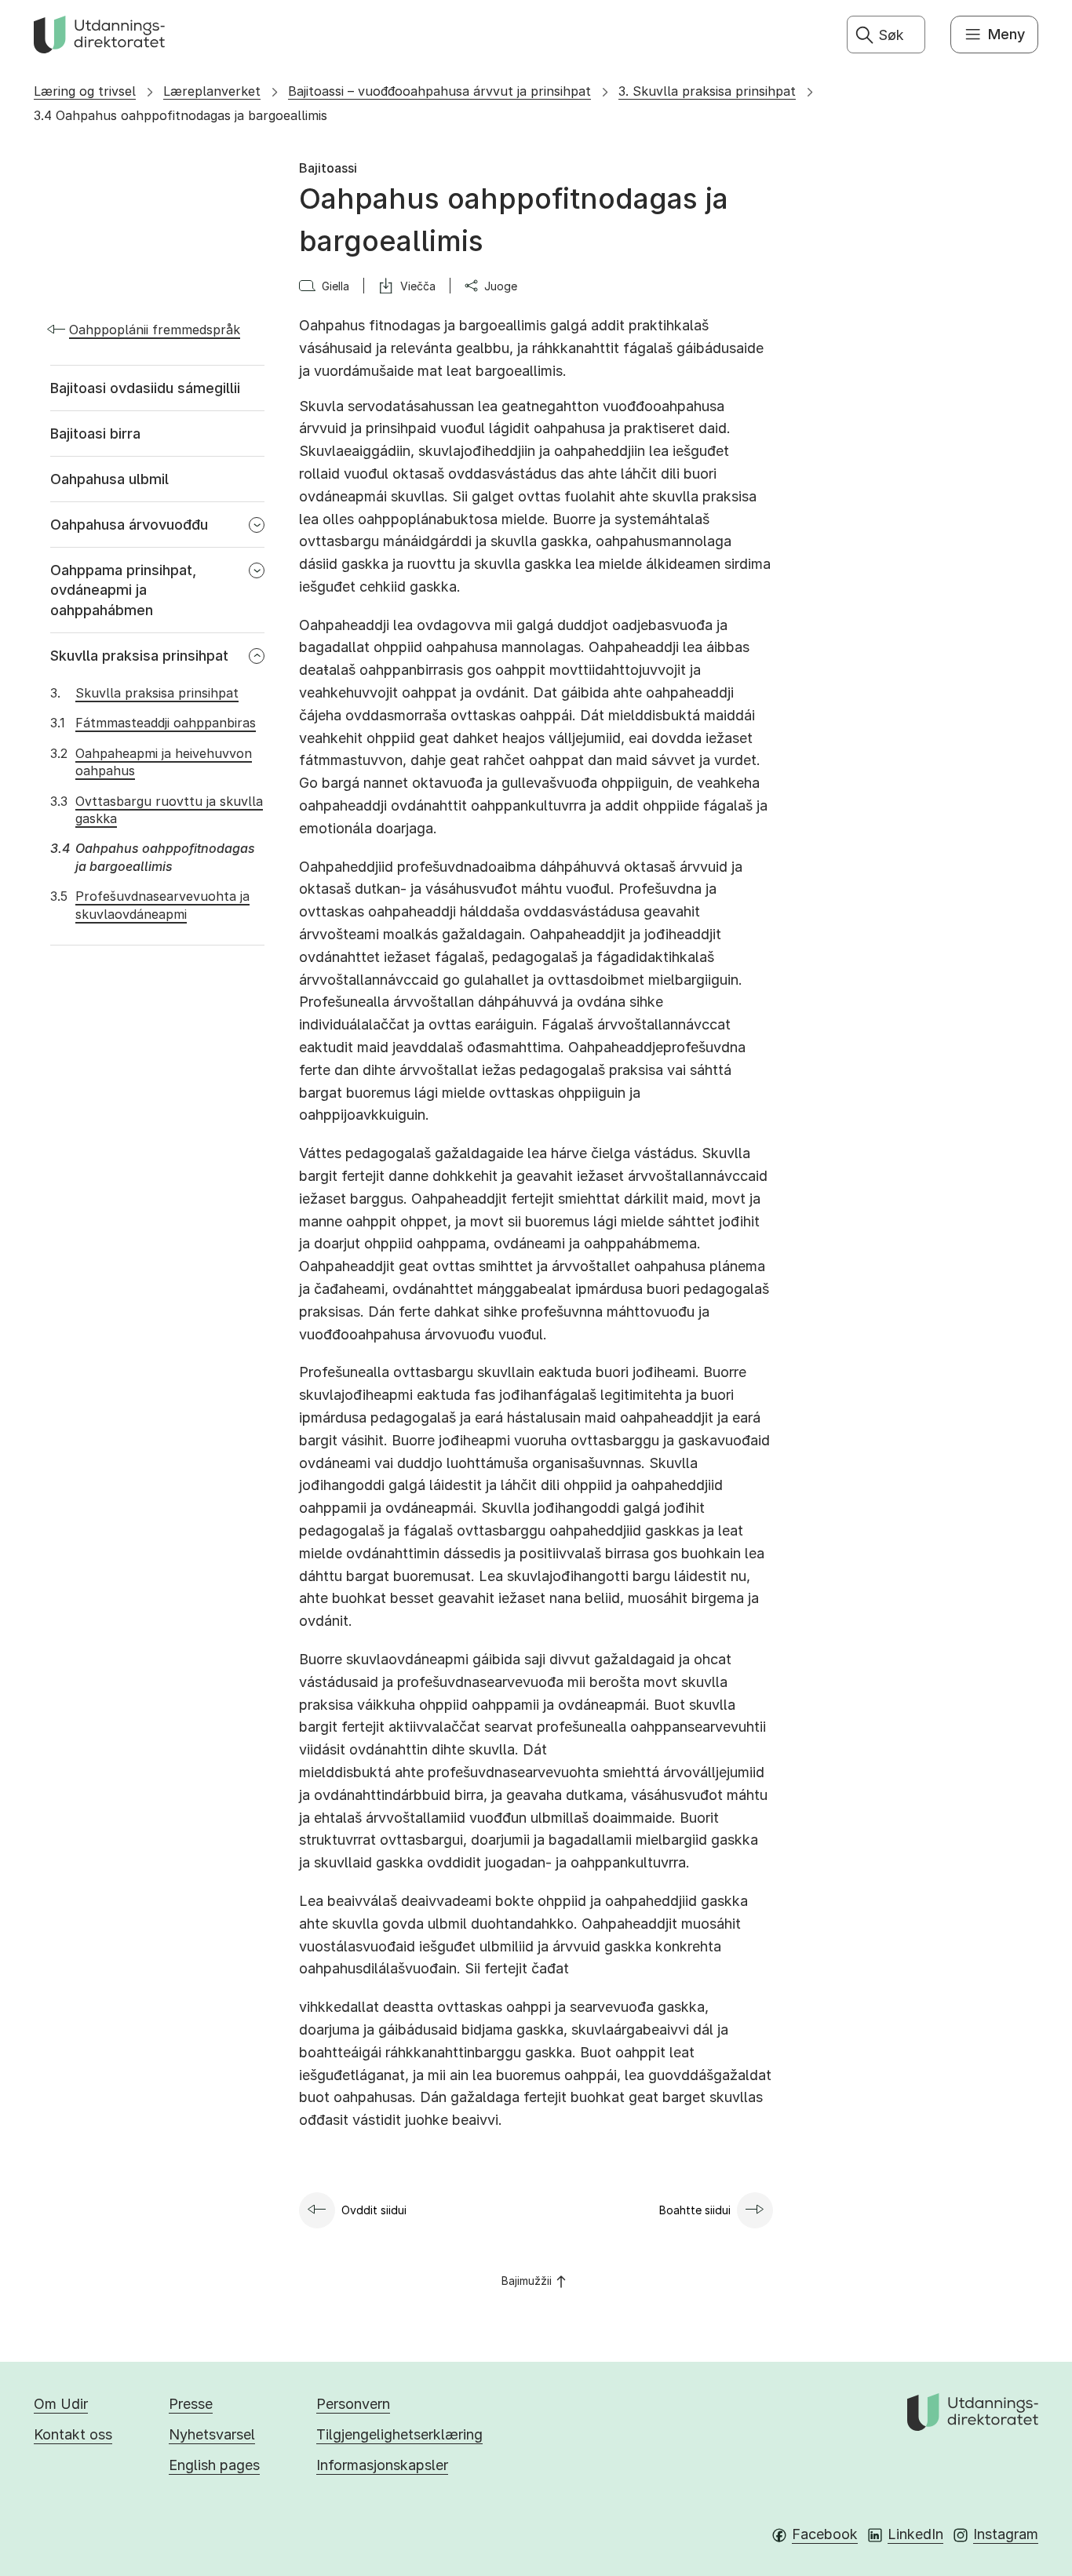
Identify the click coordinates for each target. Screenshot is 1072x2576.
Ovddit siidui (374, 2210)
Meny (1006, 34)
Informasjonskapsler (382, 2465)
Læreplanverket (212, 91)
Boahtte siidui (695, 2210)
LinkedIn (915, 2534)
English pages (214, 2465)
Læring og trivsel (85, 91)
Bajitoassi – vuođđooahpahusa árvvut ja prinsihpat (439, 91)
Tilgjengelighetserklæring (399, 2434)
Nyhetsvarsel (212, 2434)
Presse (191, 2404)
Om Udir (61, 2404)
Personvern (353, 2404)
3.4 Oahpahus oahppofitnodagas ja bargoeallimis (180, 115)
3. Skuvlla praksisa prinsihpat (707, 91)
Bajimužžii (527, 2281)
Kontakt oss (73, 2434)
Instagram (1006, 2534)
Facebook (825, 2534)
